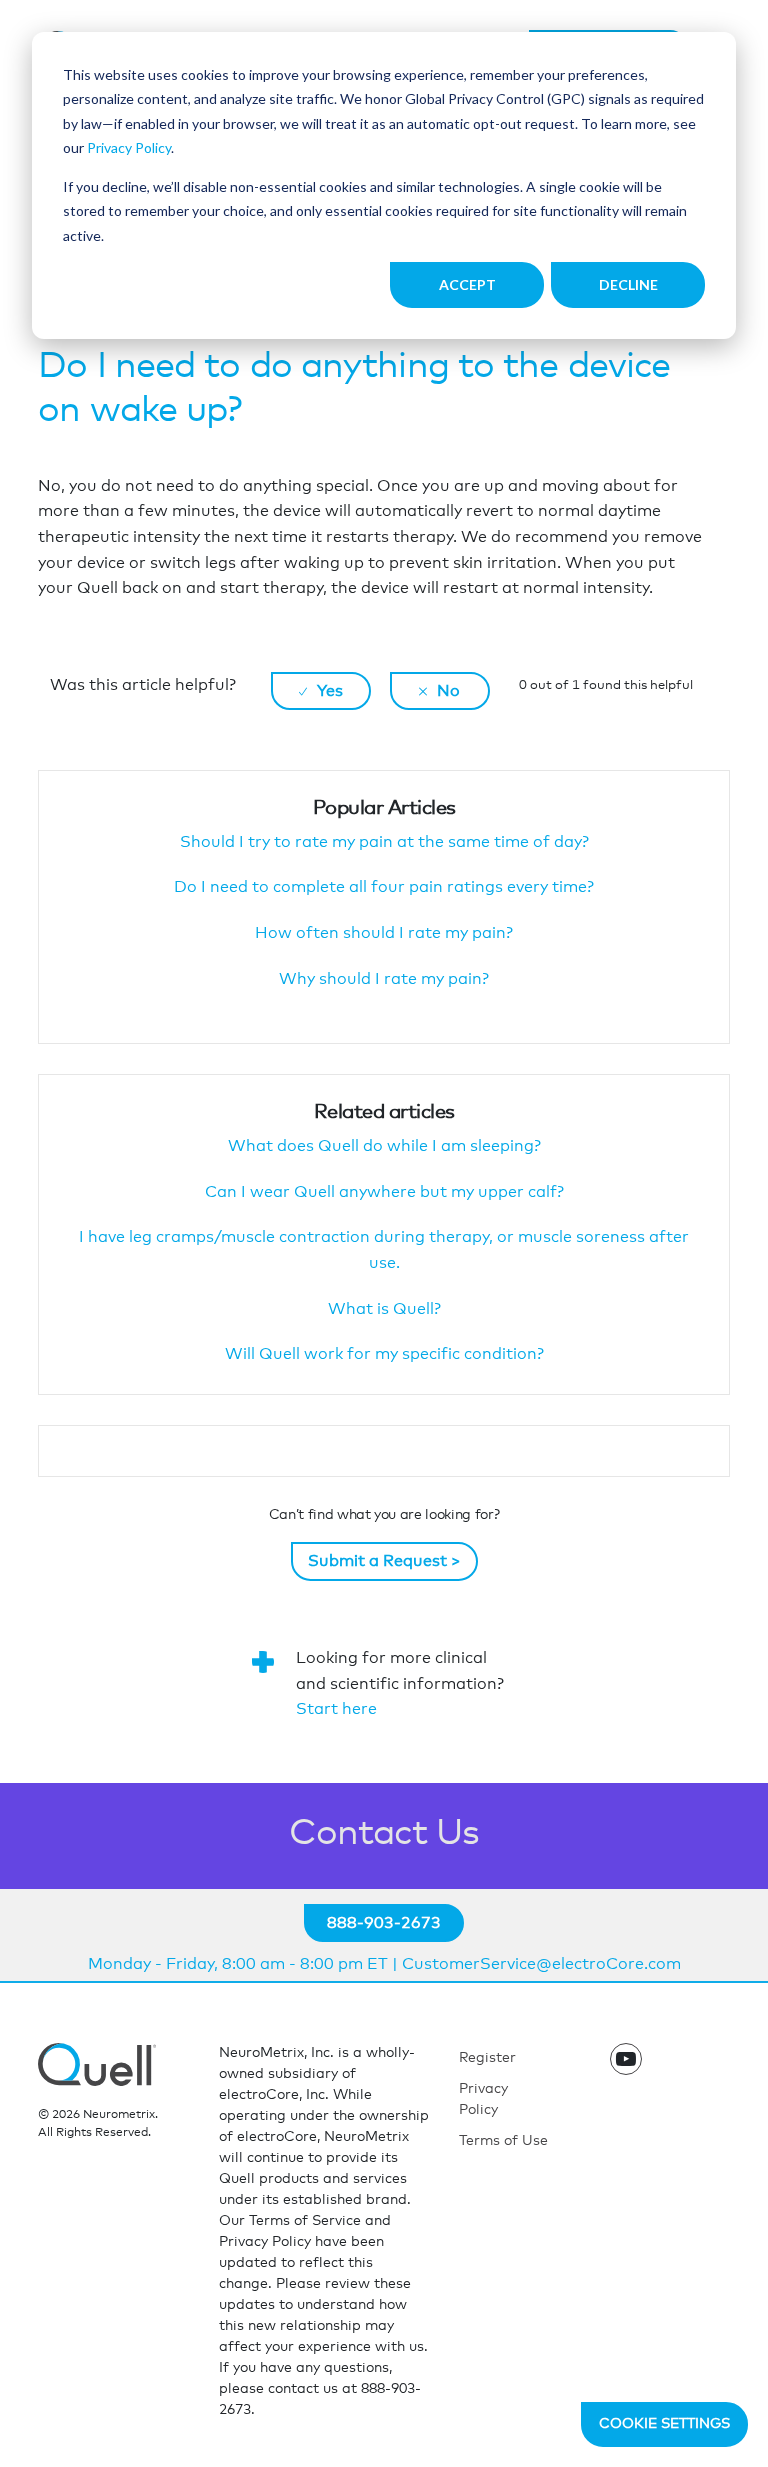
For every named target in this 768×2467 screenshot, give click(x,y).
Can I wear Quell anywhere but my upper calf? (384, 1192)
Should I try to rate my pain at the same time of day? (384, 842)
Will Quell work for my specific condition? (384, 1354)
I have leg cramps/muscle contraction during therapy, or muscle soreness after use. (384, 1250)
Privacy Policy (129, 147)
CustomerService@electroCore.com (541, 1964)
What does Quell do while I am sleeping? (384, 1146)
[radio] (321, 691)
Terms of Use (503, 2141)
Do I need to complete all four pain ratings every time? (384, 887)
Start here (336, 1709)
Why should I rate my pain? (384, 979)
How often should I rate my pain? (384, 933)
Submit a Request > (384, 1561)
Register (487, 2058)
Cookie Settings (664, 2424)
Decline (628, 284)
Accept (467, 284)
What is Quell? (384, 1309)
